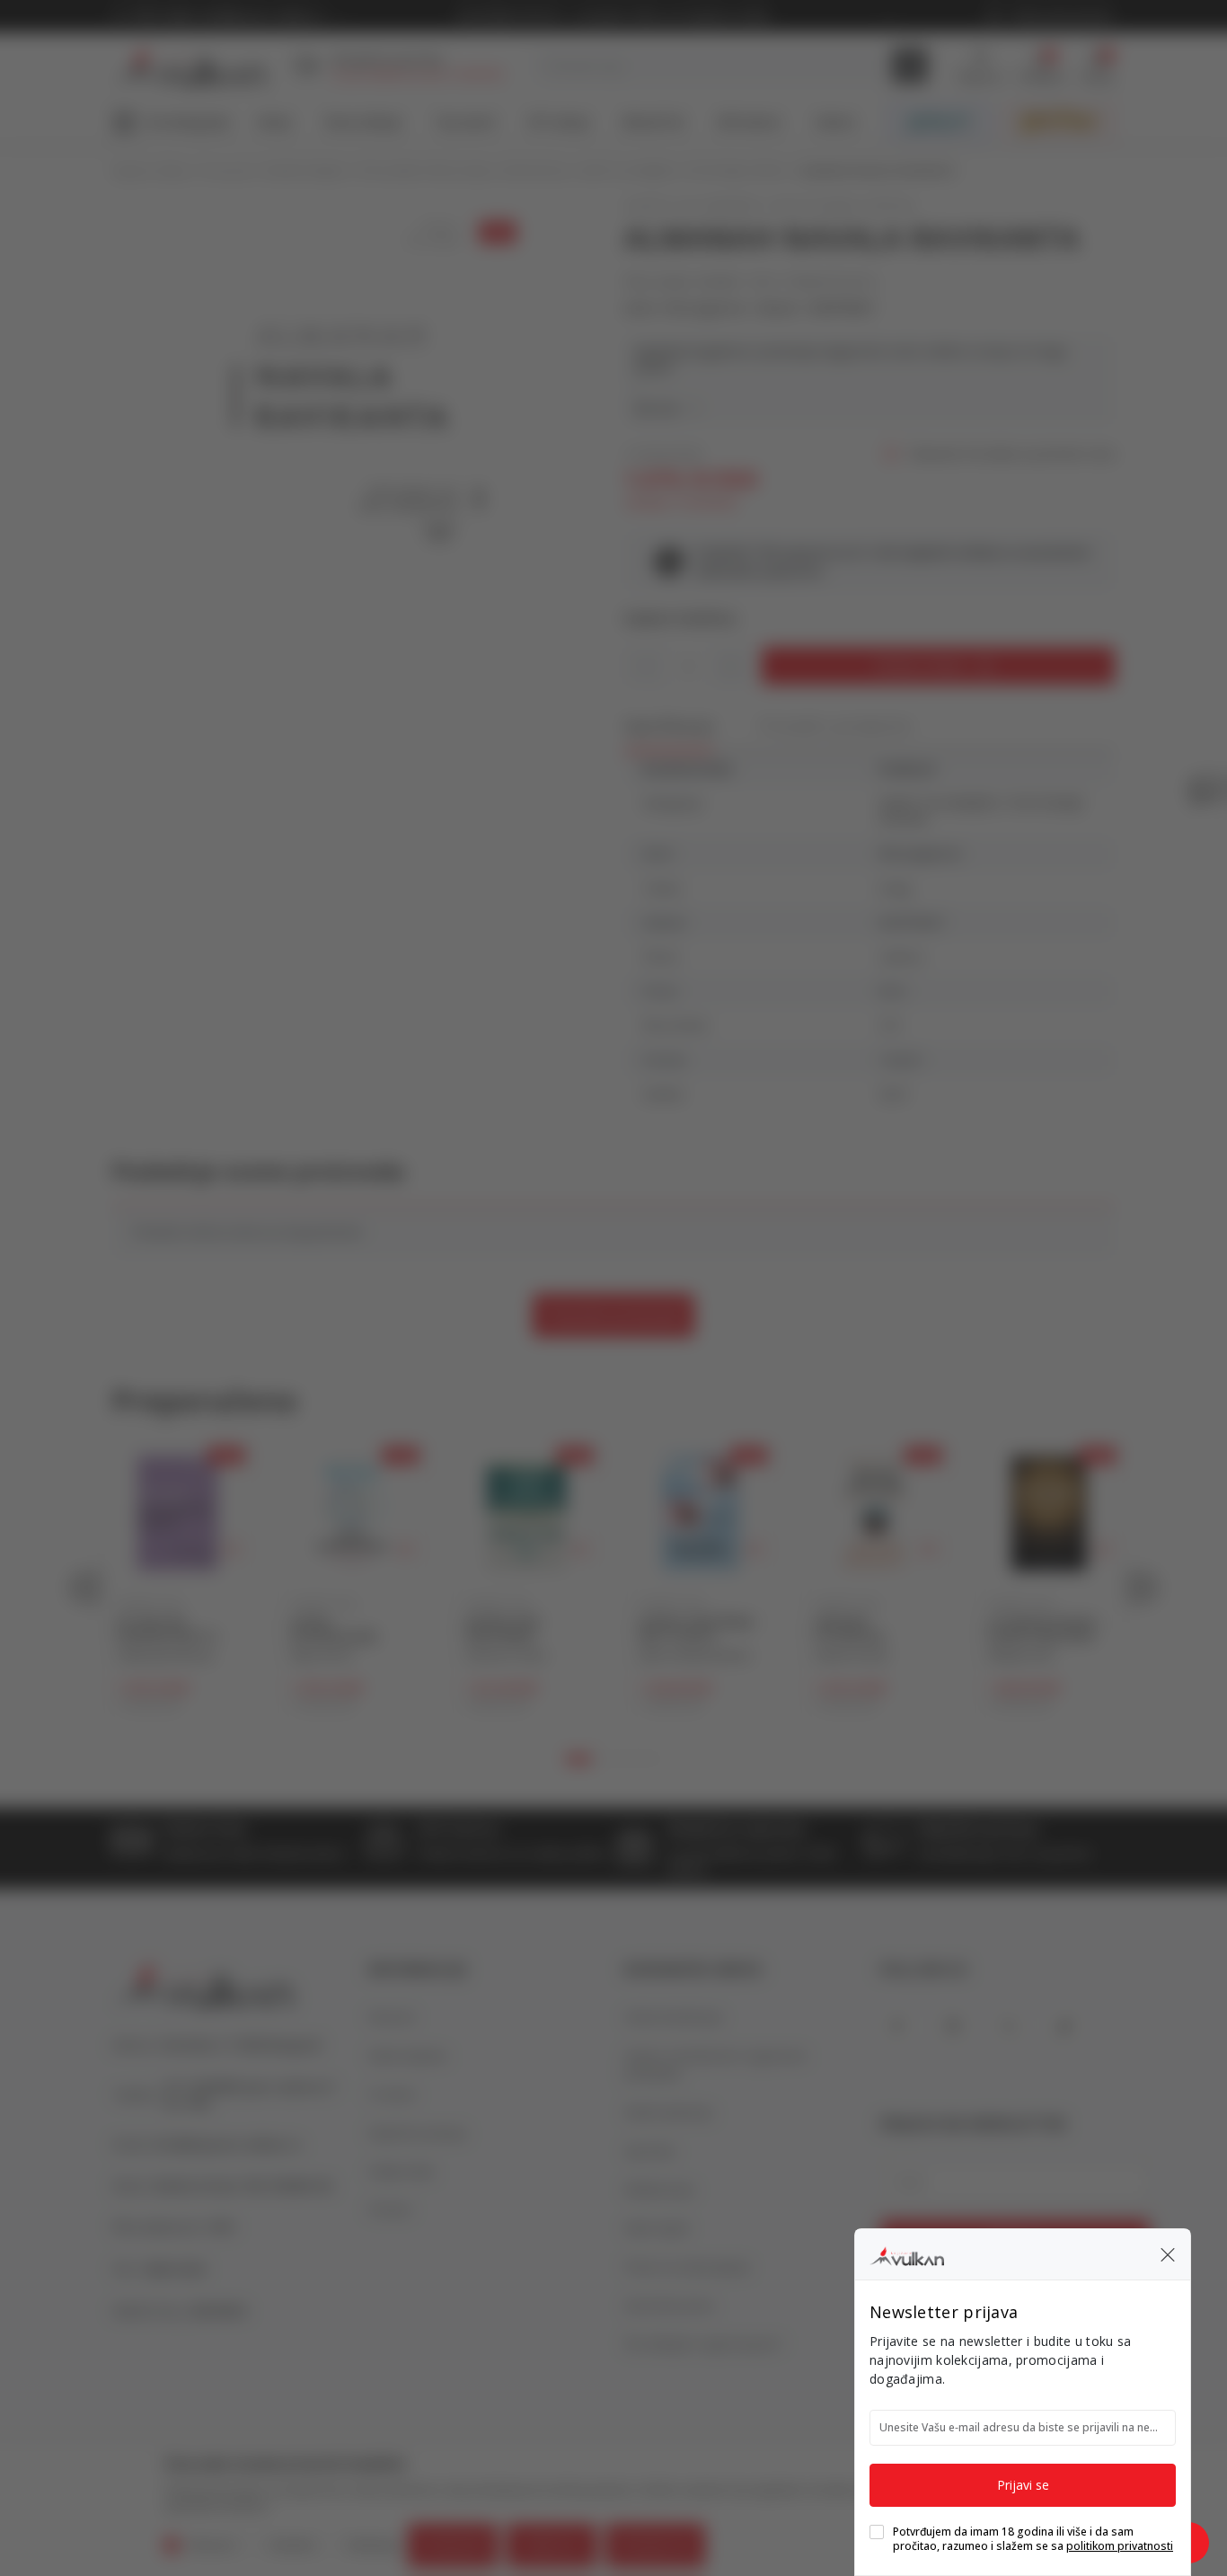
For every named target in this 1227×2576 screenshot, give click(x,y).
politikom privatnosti (1120, 2546)
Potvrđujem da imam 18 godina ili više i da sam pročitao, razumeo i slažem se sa (1033, 2539)
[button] (1168, 2254)
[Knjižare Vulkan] (907, 2253)
